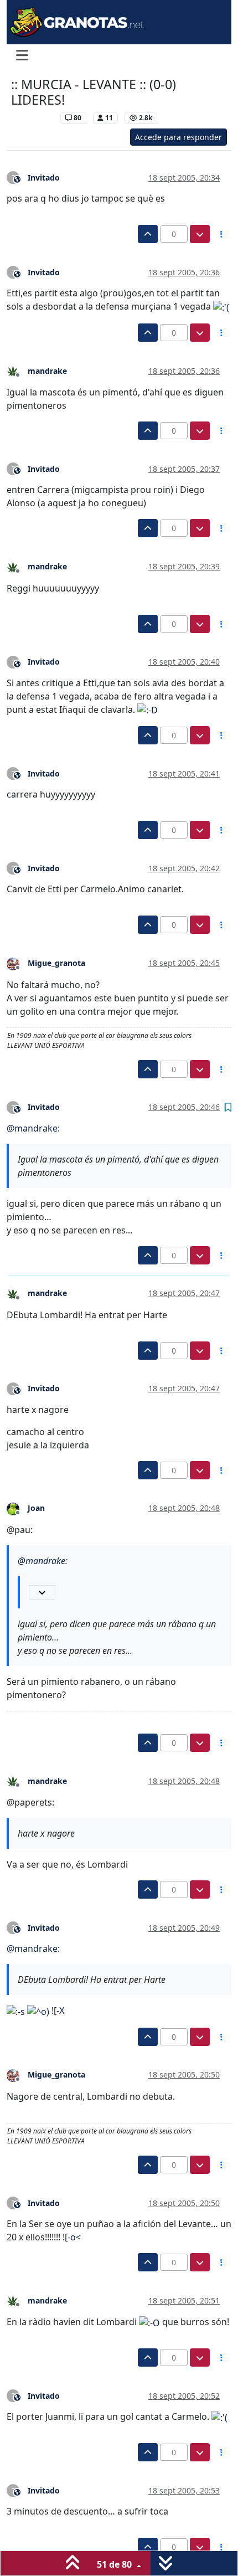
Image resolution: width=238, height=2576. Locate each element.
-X (60, 2011)
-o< (74, 2237)
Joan (36, 1508)
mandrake (47, 371)
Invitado (44, 178)
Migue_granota (56, 963)
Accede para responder (178, 137)
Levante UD (33, 118)
